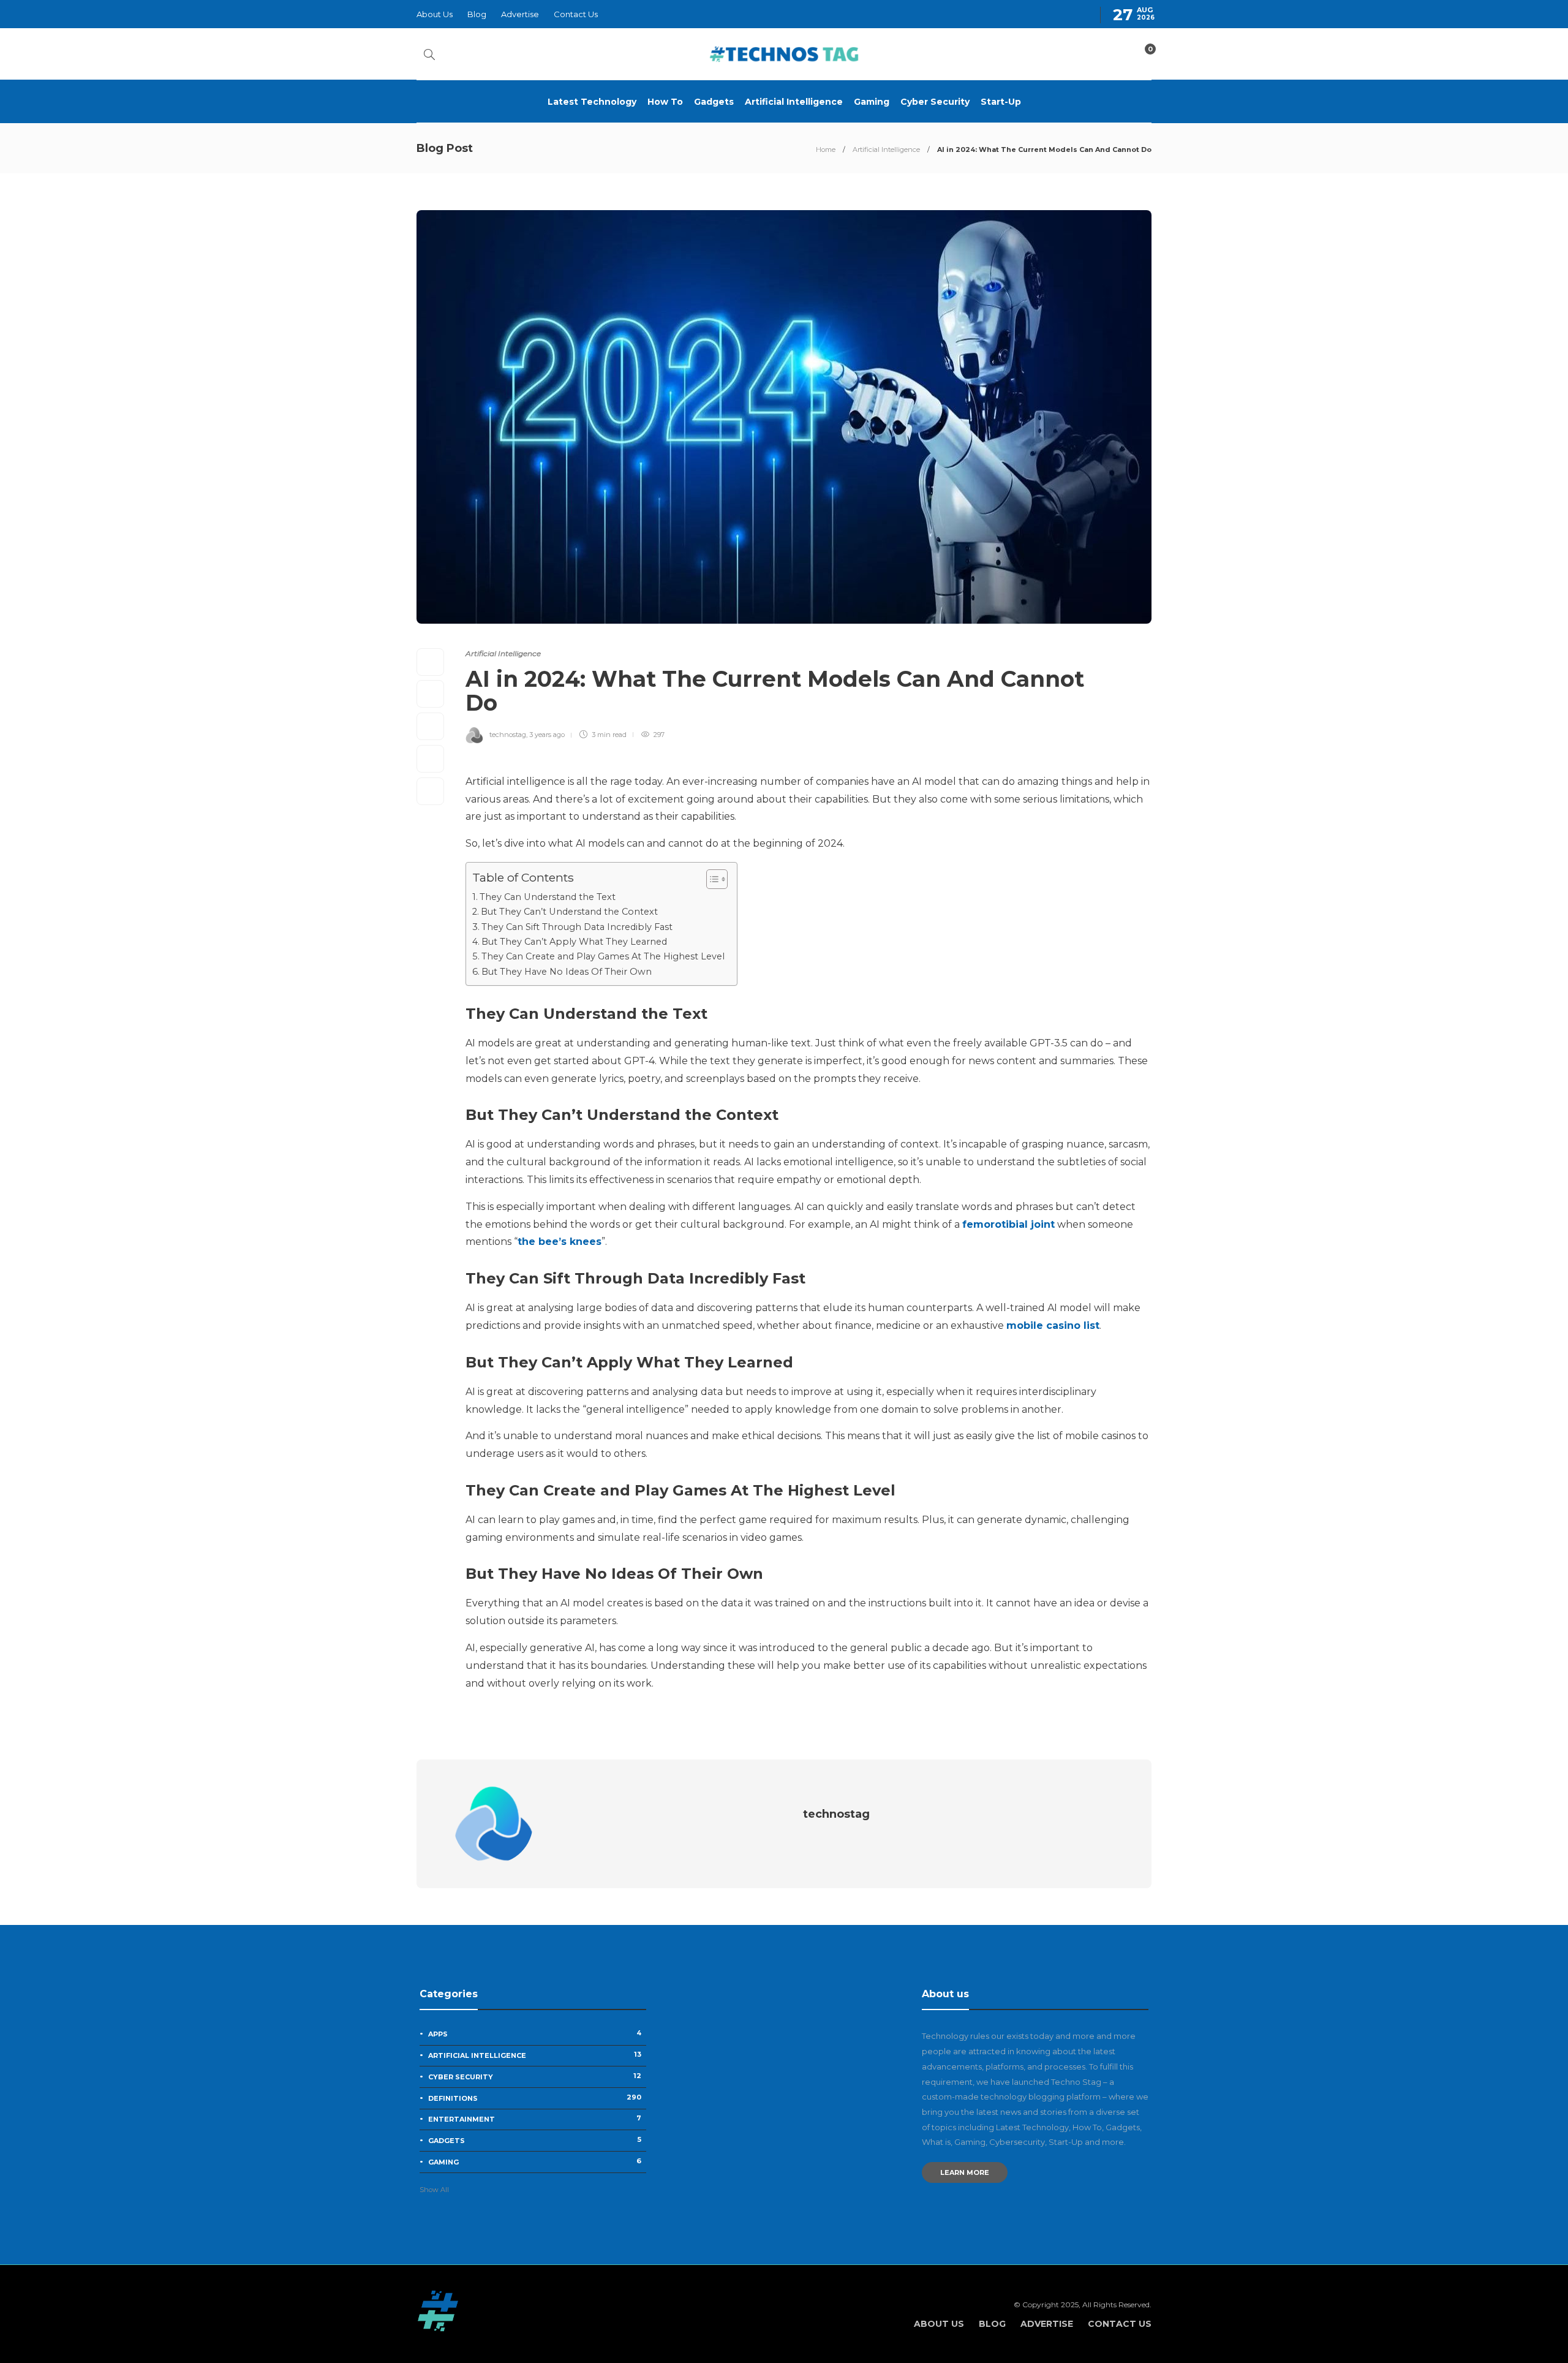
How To (665, 102)
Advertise (520, 14)
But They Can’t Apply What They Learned (574, 942)
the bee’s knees (560, 1242)
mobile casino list (1053, 1325)
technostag (508, 735)
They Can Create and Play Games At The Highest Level (603, 956)
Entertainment (535, 2119)
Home (826, 149)
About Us (435, 14)
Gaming (872, 102)
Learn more (965, 2172)
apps (535, 2033)
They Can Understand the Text (548, 897)
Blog (477, 14)
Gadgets (714, 102)
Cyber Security (935, 102)
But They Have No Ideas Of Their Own (567, 972)
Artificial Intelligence (794, 102)
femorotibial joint (1008, 1224)
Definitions (535, 2098)
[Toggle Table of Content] (711, 879)
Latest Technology (592, 102)
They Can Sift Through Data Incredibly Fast (577, 927)
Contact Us (576, 14)
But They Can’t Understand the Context (569, 912)
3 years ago (547, 735)
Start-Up (1001, 102)
